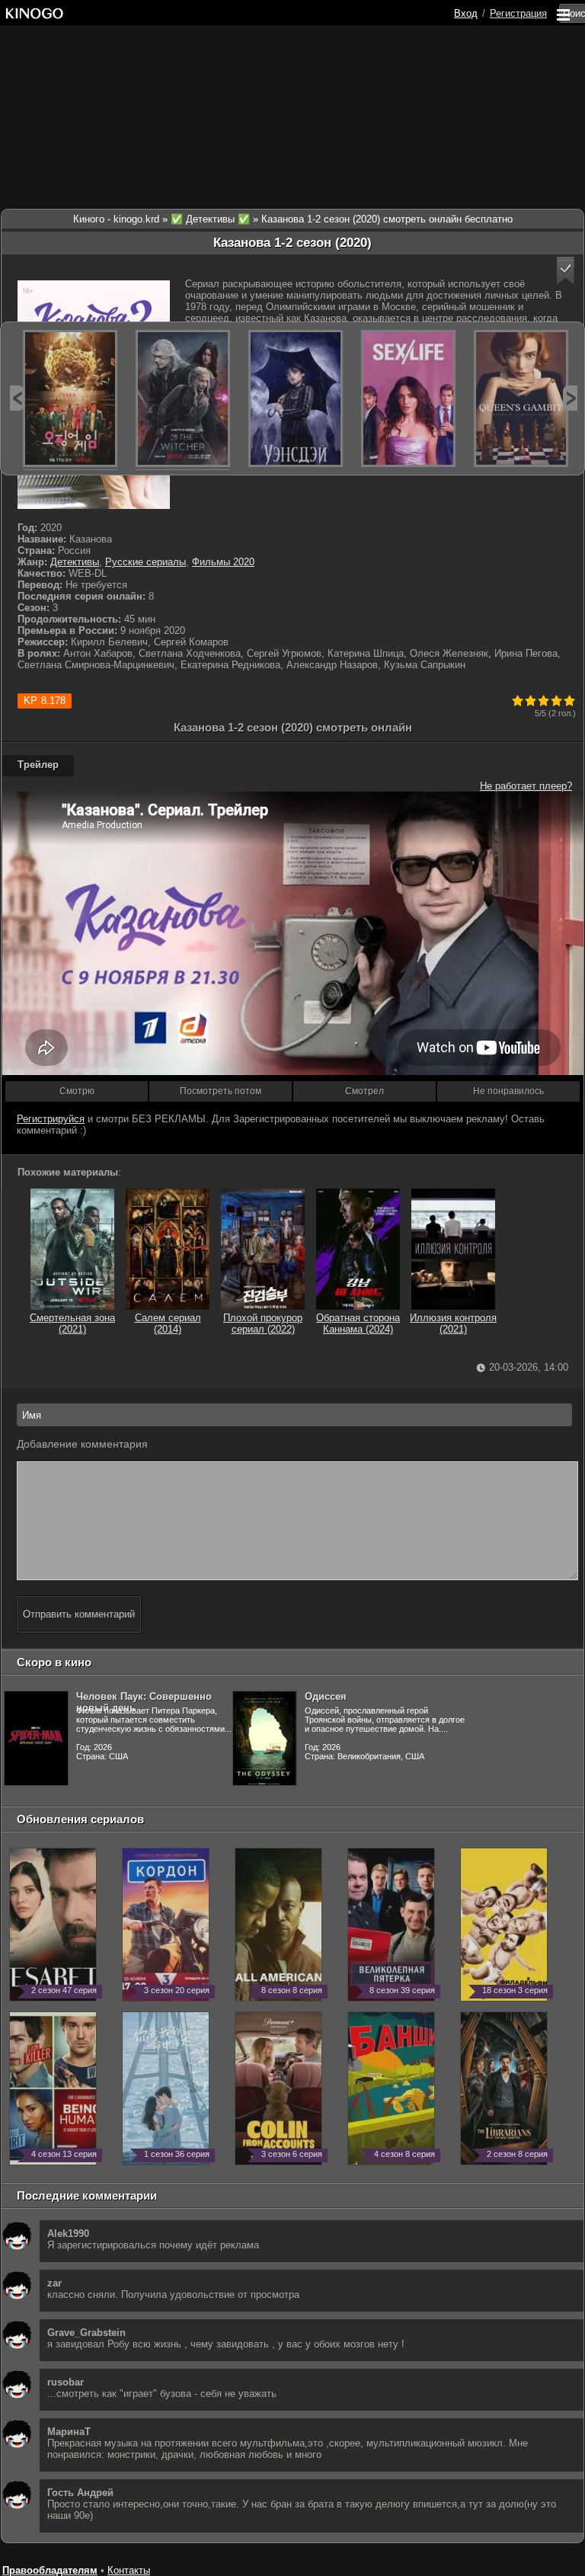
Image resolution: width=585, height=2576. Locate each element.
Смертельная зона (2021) (72, 1323)
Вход (466, 13)
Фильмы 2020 (223, 562)
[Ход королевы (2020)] (521, 398)
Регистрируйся (51, 1119)
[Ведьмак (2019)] (183, 398)
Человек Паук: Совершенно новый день (144, 1702)
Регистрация (518, 13)
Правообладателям (50, 2570)
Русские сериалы (145, 562)
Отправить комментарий (79, 1614)
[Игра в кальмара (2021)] (70, 398)
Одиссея (326, 1696)
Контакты (129, 2570)
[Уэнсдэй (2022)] (296, 398)
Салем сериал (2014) (168, 1323)
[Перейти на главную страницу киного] (34, 13)
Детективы (75, 562)
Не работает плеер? (526, 786)
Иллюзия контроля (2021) (453, 1323)
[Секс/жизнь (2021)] (408, 398)
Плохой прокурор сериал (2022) (263, 1323)
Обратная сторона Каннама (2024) (358, 1323)
